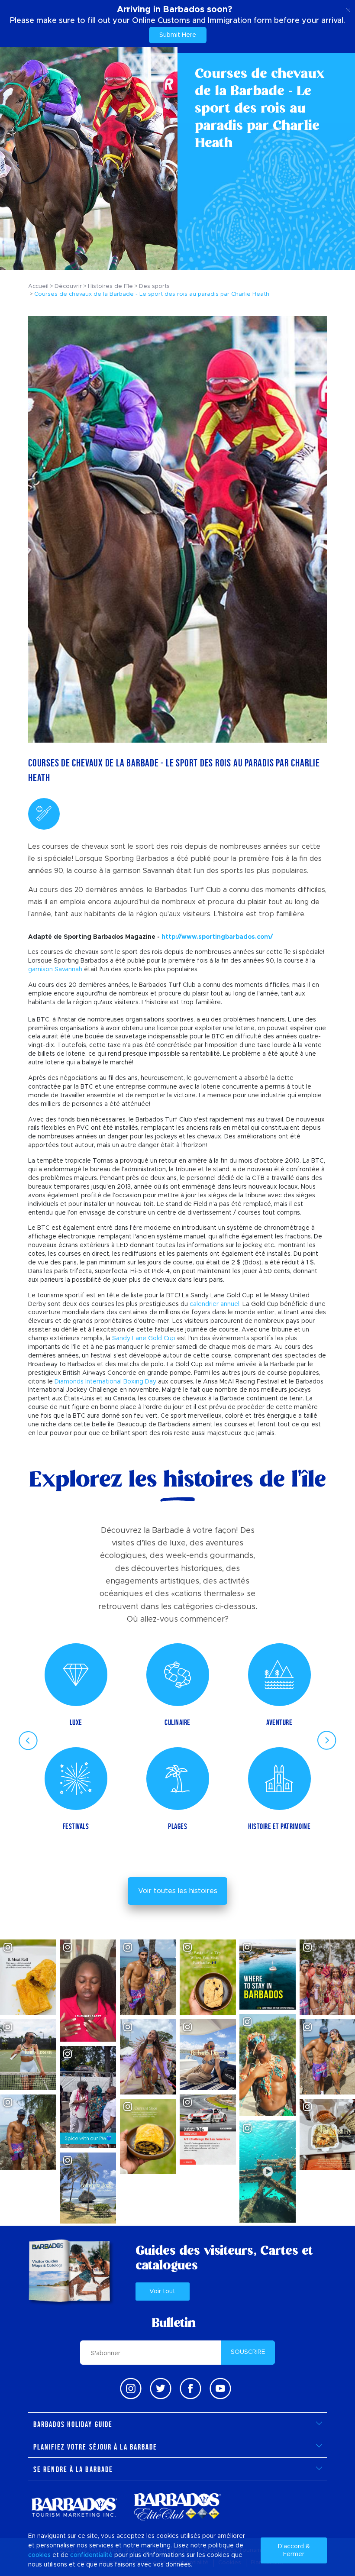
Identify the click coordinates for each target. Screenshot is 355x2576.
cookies (39, 2555)
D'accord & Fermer (294, 2550)
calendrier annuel (215, 1304)
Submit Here (178, 35)
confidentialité (91, 2555)
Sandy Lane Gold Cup (144, 1338)
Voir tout (162, 2292)
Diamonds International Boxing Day (105, 1382)
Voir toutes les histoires (178, 1891)
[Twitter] (161, 2389)
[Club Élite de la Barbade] (177, 2507)
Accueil (38, 286)
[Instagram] (131, 2389)
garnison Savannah (55, 970)
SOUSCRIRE (248, 2352)
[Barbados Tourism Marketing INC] (74, 2507)
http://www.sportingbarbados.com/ (217, 937)
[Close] (348, 9)
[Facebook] (190, 2389)
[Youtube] (220, 2389)
